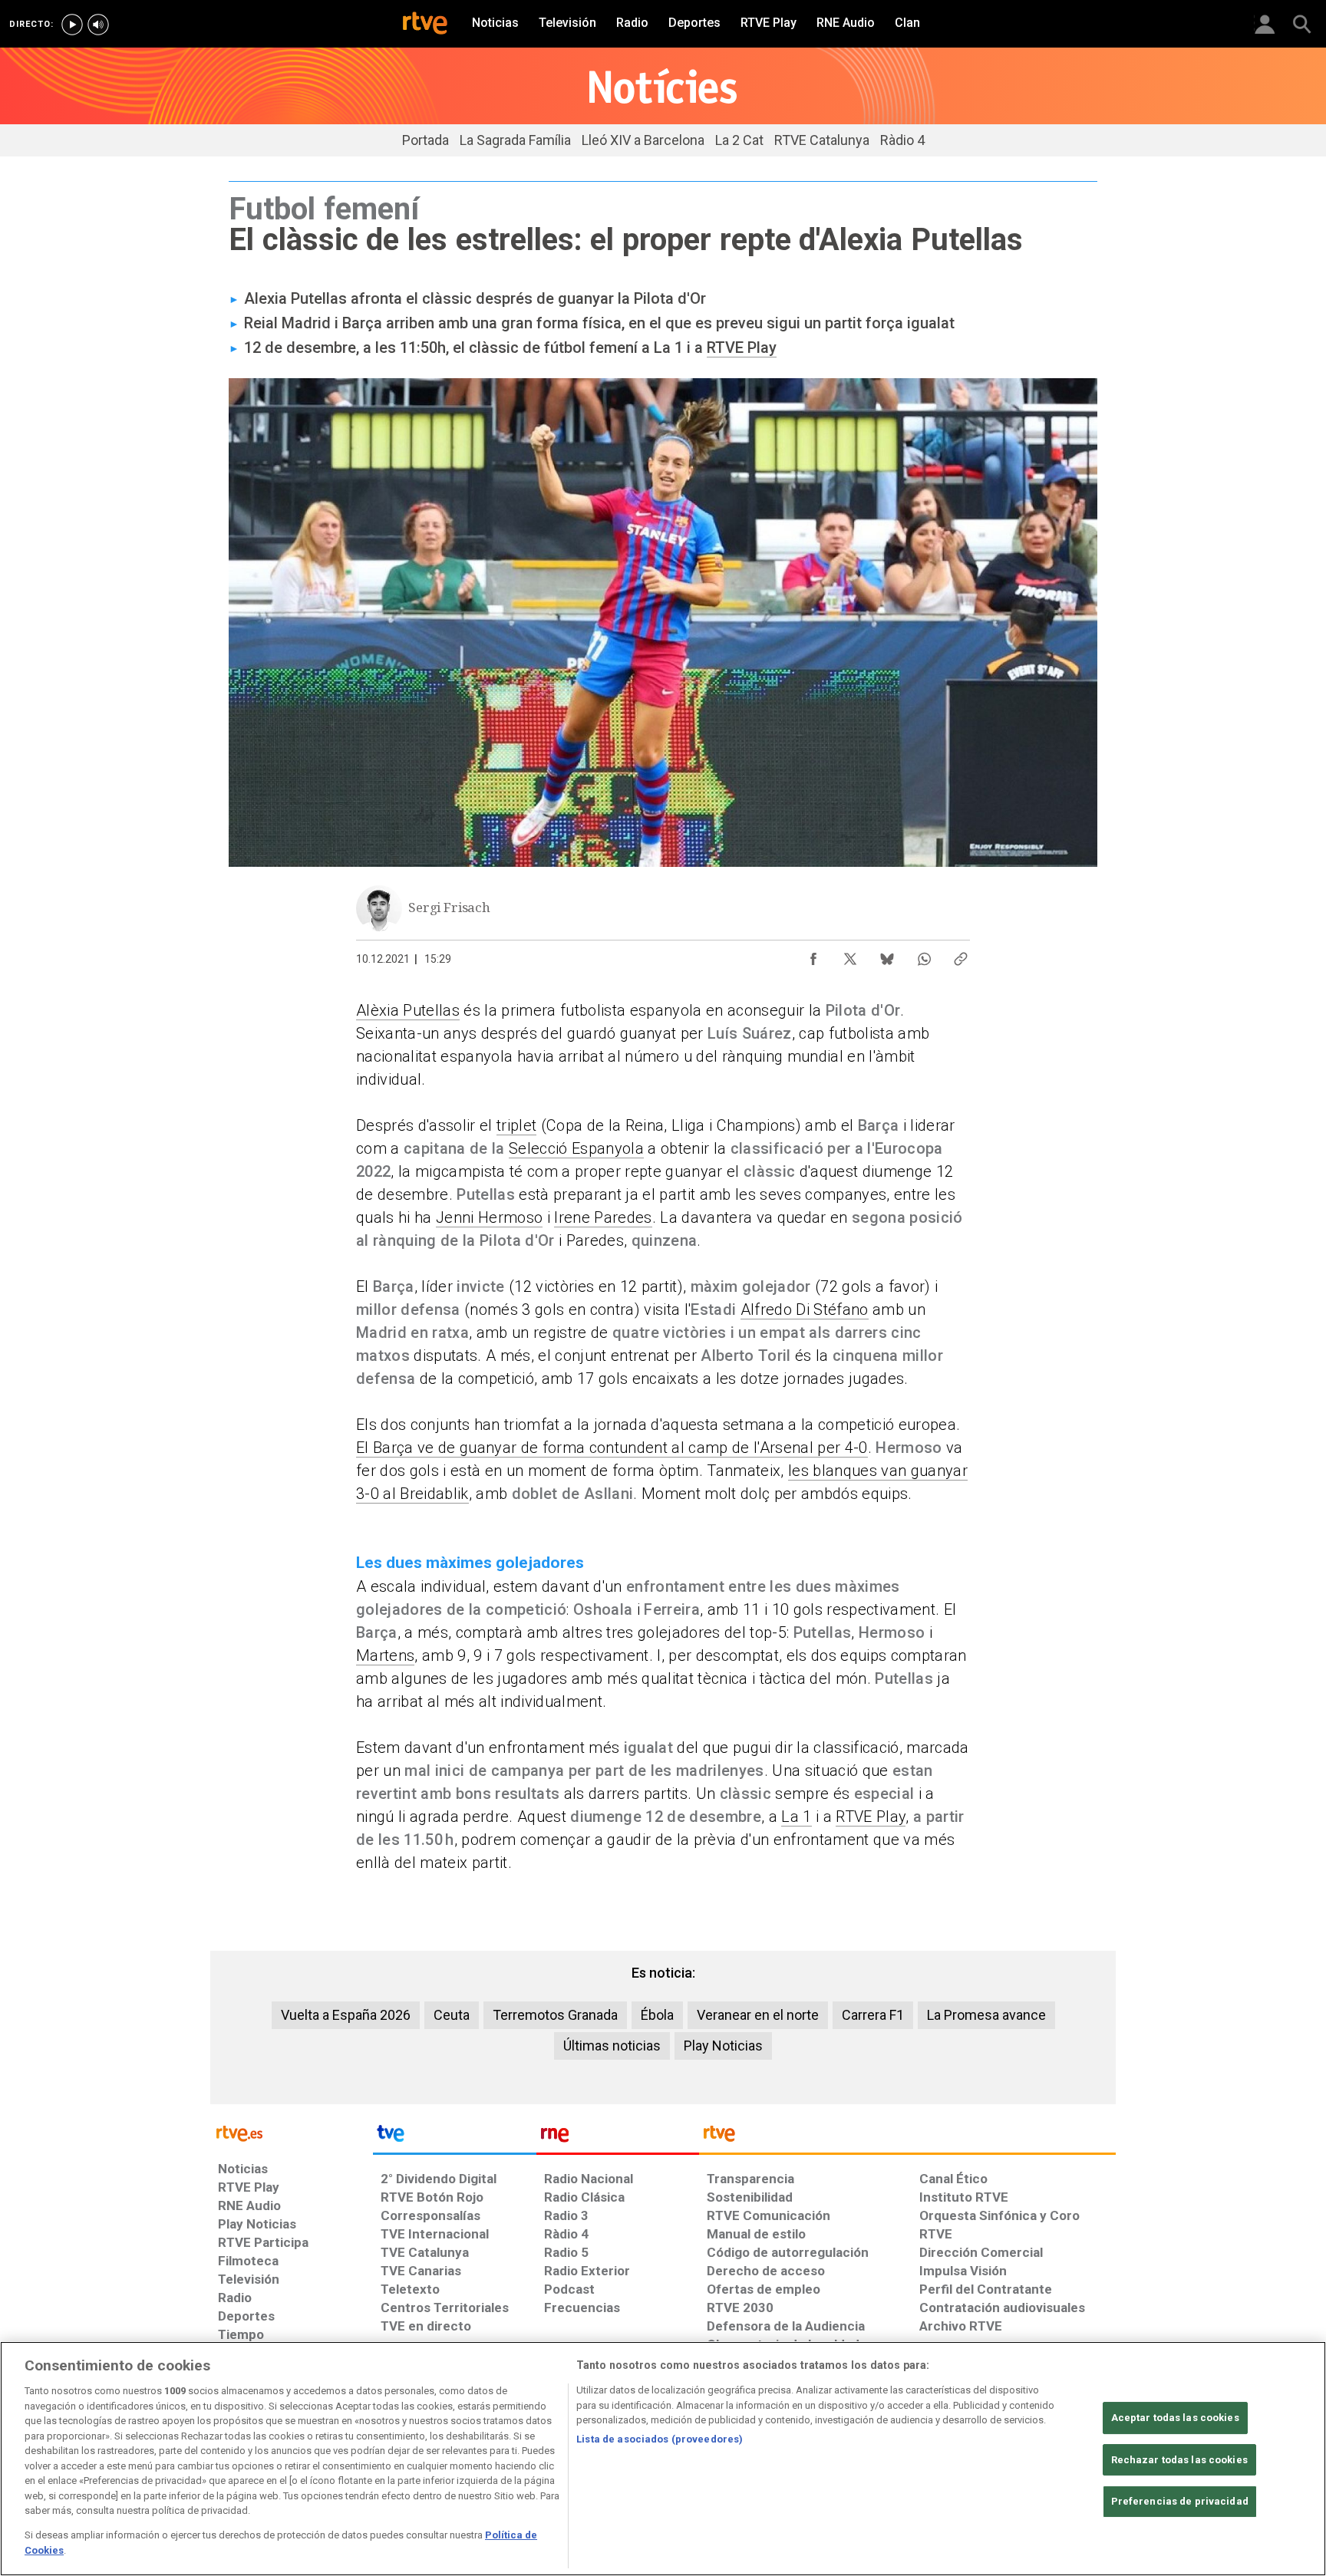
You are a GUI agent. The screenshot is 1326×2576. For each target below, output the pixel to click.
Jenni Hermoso (489, 1217)
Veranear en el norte (758, 2015)
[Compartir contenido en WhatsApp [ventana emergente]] (924, 955)
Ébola (657, 2015)
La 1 (796, 1817)
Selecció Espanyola (576, 1148)
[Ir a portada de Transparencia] (907, 2137)
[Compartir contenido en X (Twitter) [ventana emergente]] (850, 955)
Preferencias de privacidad (1180, 2501)
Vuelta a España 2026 (346, 2015)
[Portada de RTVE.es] (425, 25)
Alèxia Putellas (408, 1010)
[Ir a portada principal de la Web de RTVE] (292, 2132)
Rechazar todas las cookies (1179, 2460)
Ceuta (452, 2015)
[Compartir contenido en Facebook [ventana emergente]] (813, 955)
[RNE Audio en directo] (98, 25)
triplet (516, 1125)
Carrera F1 (873, 2015)
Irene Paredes (603, 1217)
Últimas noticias (612, 2046)
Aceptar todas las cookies (1175, 2418)
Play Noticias (723, 2046)
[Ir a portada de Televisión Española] (454, 2137)
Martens (385, 1655)
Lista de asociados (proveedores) (660, 2439)
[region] (663, 2459)
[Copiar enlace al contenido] (961, 955)
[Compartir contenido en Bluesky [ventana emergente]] (887, 955)
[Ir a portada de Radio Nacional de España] (618, 2137)
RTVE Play (742, 348)
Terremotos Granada (555, 2015)
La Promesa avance (986, 2015)
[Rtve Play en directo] (72, 25)
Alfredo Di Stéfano (805, 1309)
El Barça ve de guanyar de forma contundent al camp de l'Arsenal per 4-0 (612, 1448)
